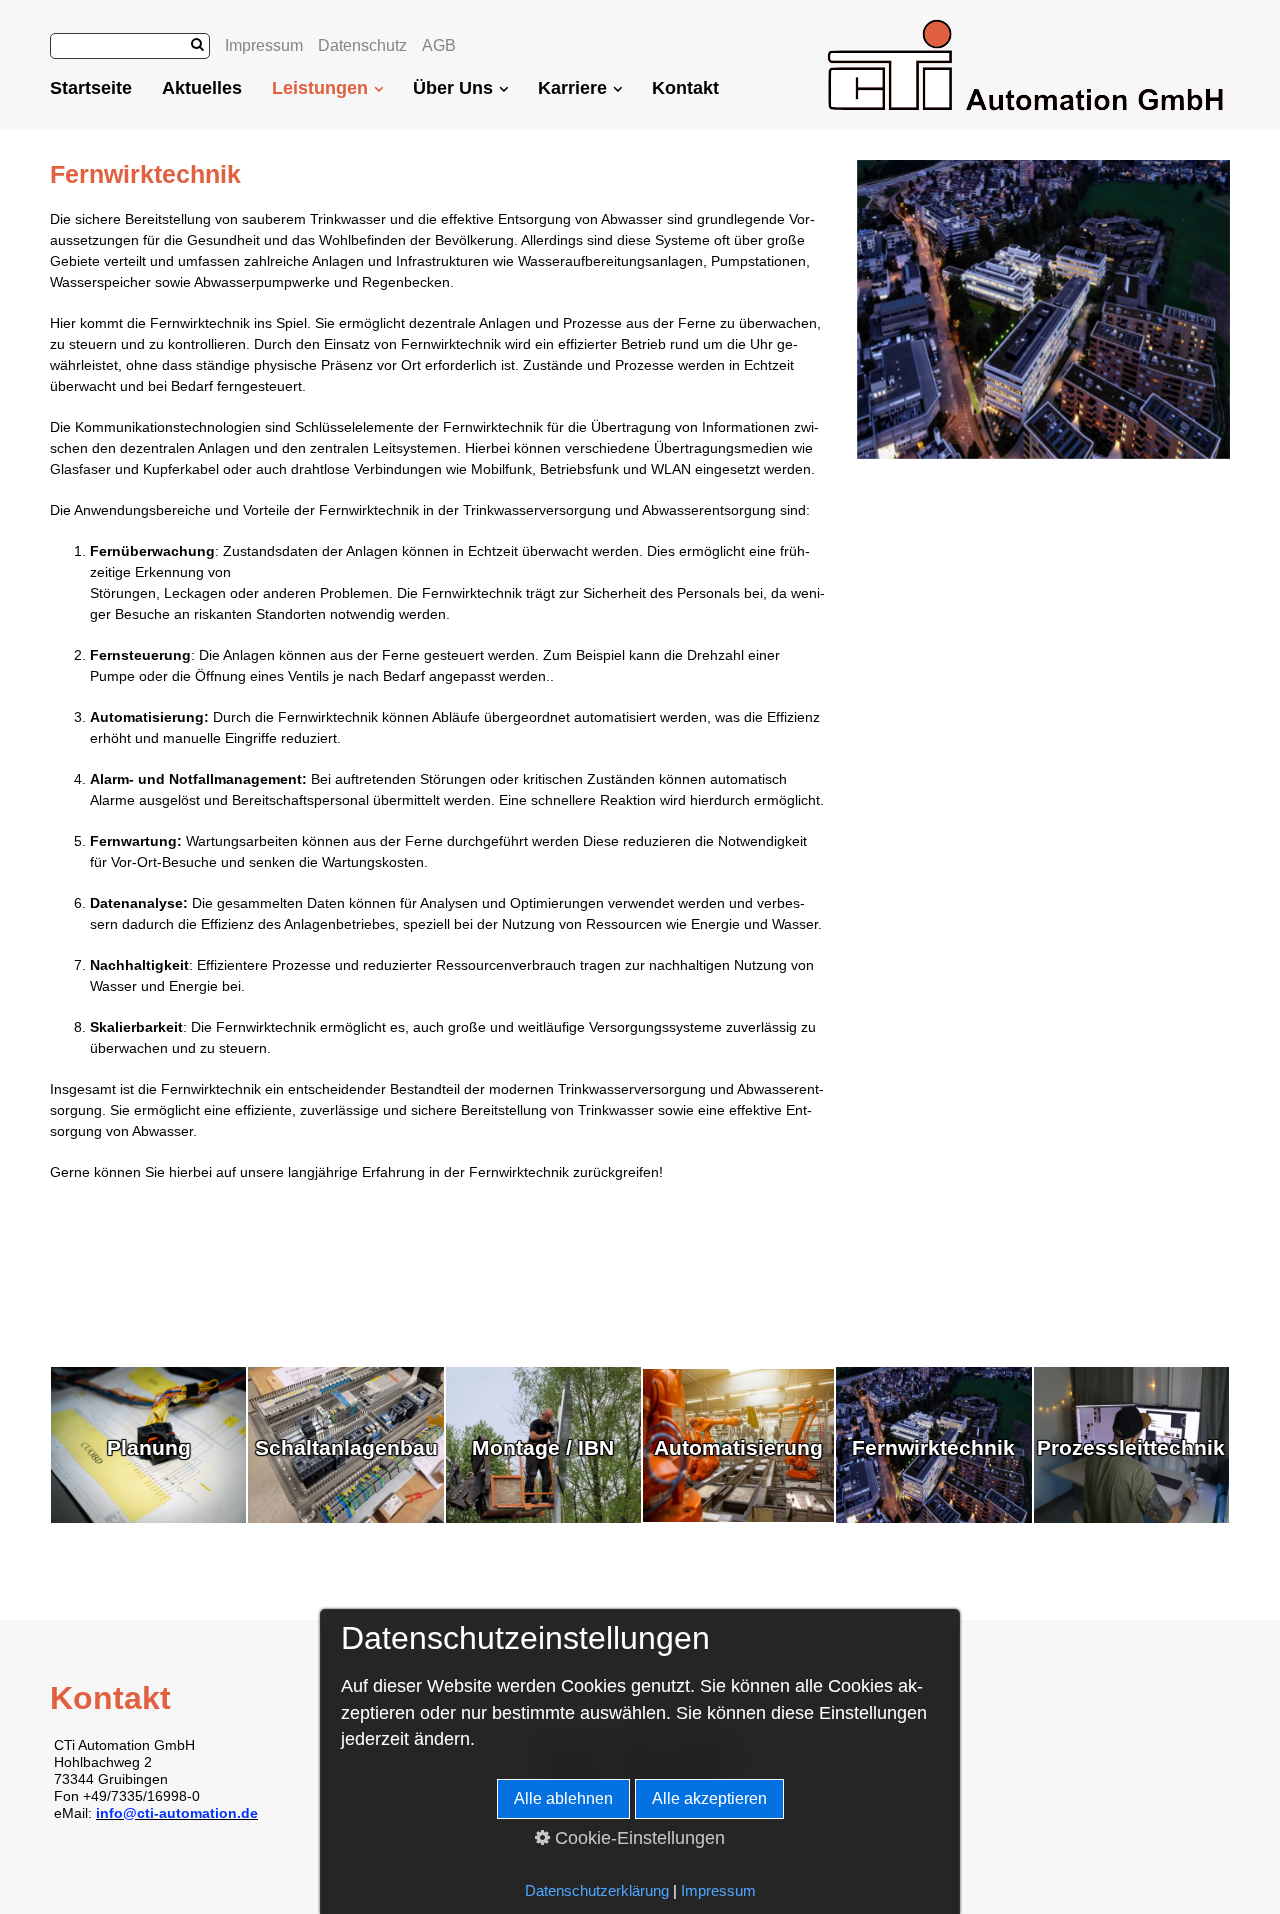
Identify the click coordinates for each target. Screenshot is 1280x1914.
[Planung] (148, 1518)
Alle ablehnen (563, 1798)
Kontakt (685, 88)
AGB (439, 45)
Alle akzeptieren (709, 1798)
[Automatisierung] (738, 1517)
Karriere (572, 88)
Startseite (91, 88)
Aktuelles (202, 88)
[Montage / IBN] (543, 1518)
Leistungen (320, 88)
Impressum (264, 45)
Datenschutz (362, 45)
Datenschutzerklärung (597, 1891)
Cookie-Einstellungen (637, 1838)
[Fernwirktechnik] (933, 1518)
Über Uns (453, 88)
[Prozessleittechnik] (1131, 1518)
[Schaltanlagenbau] (345, 1518)
